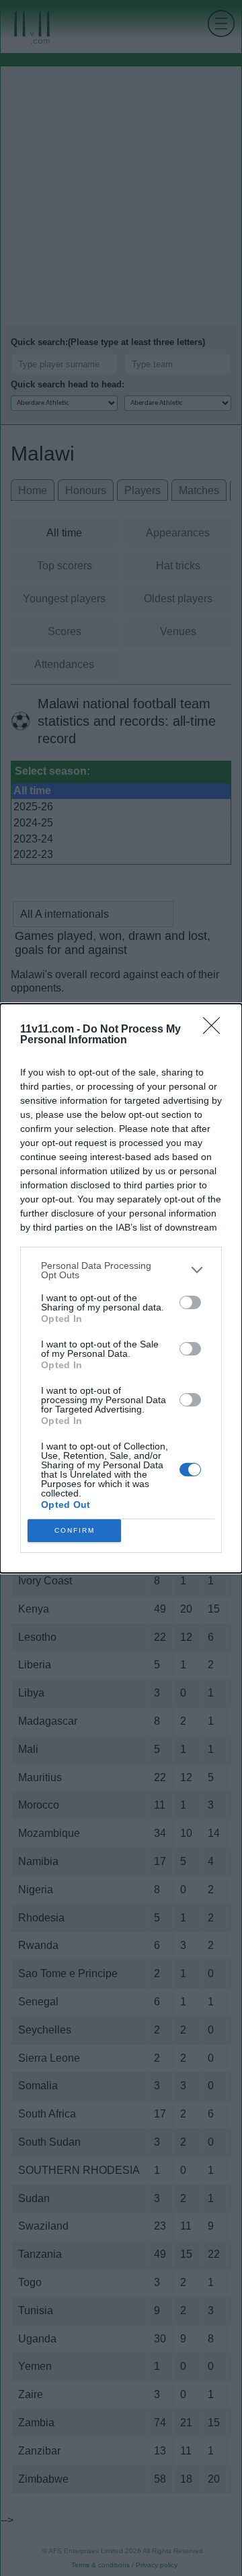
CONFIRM (75, 1530)
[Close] (216, 1030)
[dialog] (121, 1288)
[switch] (190, 1302)
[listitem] (121, 1270)
